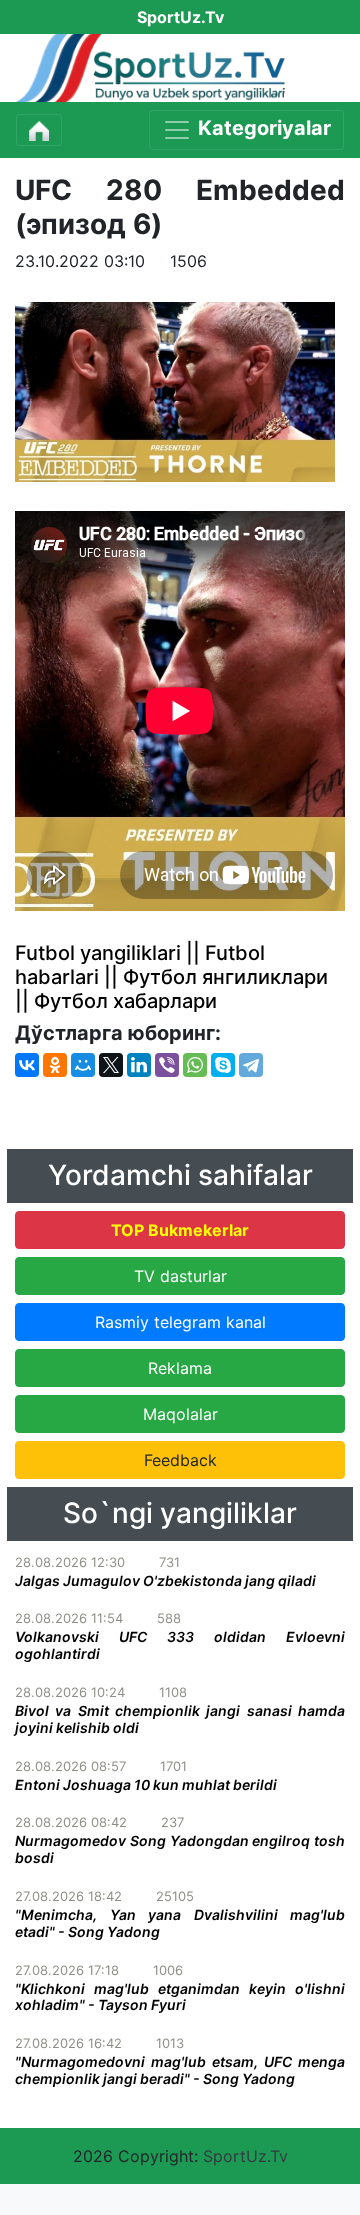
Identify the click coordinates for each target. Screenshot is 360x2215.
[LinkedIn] (139, 1065)
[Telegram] (251, 1065)
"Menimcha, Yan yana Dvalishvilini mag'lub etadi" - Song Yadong (180, 1923)
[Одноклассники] (55, 1065)
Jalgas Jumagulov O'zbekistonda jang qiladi (165, 1580)
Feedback (180, 1460)
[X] (111, 1065)
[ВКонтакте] (27, 1065)
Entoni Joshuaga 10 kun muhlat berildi (146, 1784)
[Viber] (167, 1065)
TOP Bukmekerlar (180, 1230)
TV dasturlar (180, 1276)
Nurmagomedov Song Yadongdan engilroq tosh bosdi (180, 1849)
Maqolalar (180, 1414)
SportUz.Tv (245, 2156)
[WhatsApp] (195, 1065)
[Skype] (223, 1065)
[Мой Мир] (83, 1065)
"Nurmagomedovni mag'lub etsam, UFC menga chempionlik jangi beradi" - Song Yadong (180, 2070)
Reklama (180, 1368)
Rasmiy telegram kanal (180, 1322)
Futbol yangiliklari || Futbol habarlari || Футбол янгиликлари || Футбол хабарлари (171, 977)
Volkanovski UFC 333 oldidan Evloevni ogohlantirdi (180, 1645)
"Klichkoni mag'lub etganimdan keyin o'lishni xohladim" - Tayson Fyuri (180, 1997)
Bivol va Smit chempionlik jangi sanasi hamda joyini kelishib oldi (180, 1719)
